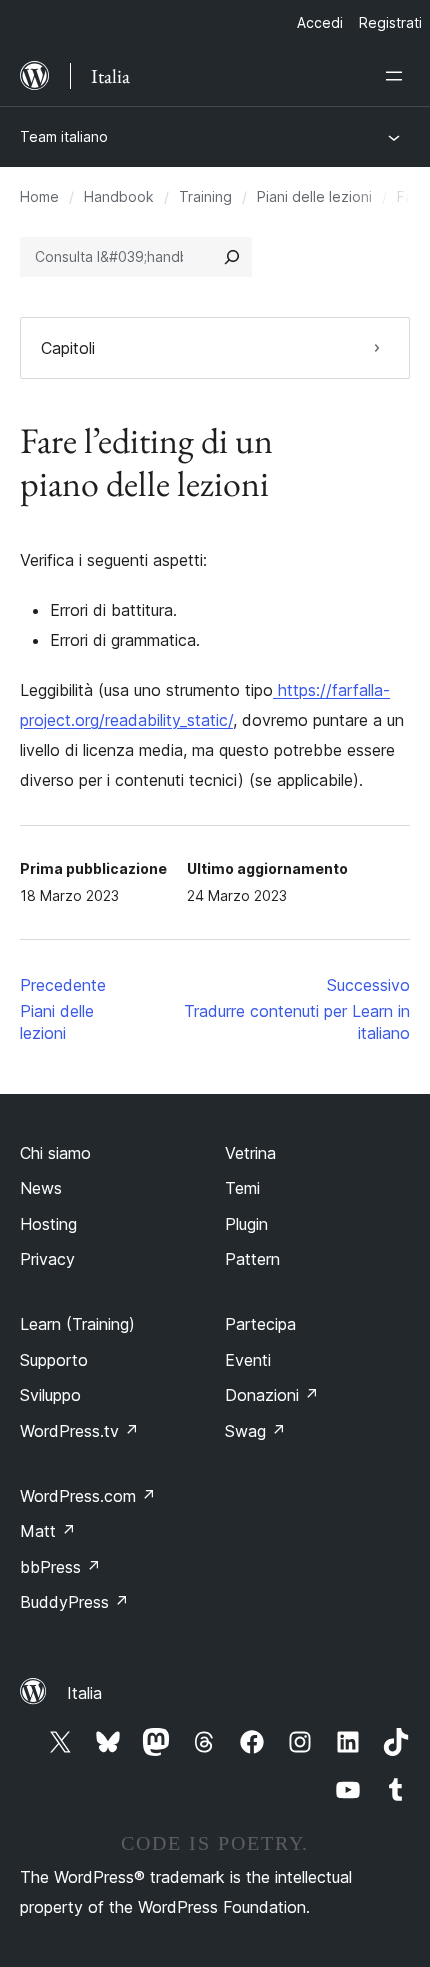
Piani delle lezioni (314, 196)
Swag (255, 1431)
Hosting (48, 1224)
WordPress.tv (79, 1431)
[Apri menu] (398, 76)
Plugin (246, 1224)
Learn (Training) (77, 1324)
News (41, 1188)
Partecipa (260, 1324)
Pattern (252, 1259)
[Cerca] (232, 257)
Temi (242, 1188)
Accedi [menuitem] (320, 22)
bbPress (60, 1567)
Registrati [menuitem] (390, 22)
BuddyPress (74, 1602)
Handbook (119, 196)
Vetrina (250, 1153)
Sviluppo (50, 1395)
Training (205, 196)
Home (39, 196)
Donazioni (272, 1395)
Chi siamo (55, 1153)
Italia (84, 1693)
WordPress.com (88, 1496)
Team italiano (64, 136)
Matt (48, 1531)
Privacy (47, 1259)
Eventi (248, 1360)
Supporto (54, 1360)
